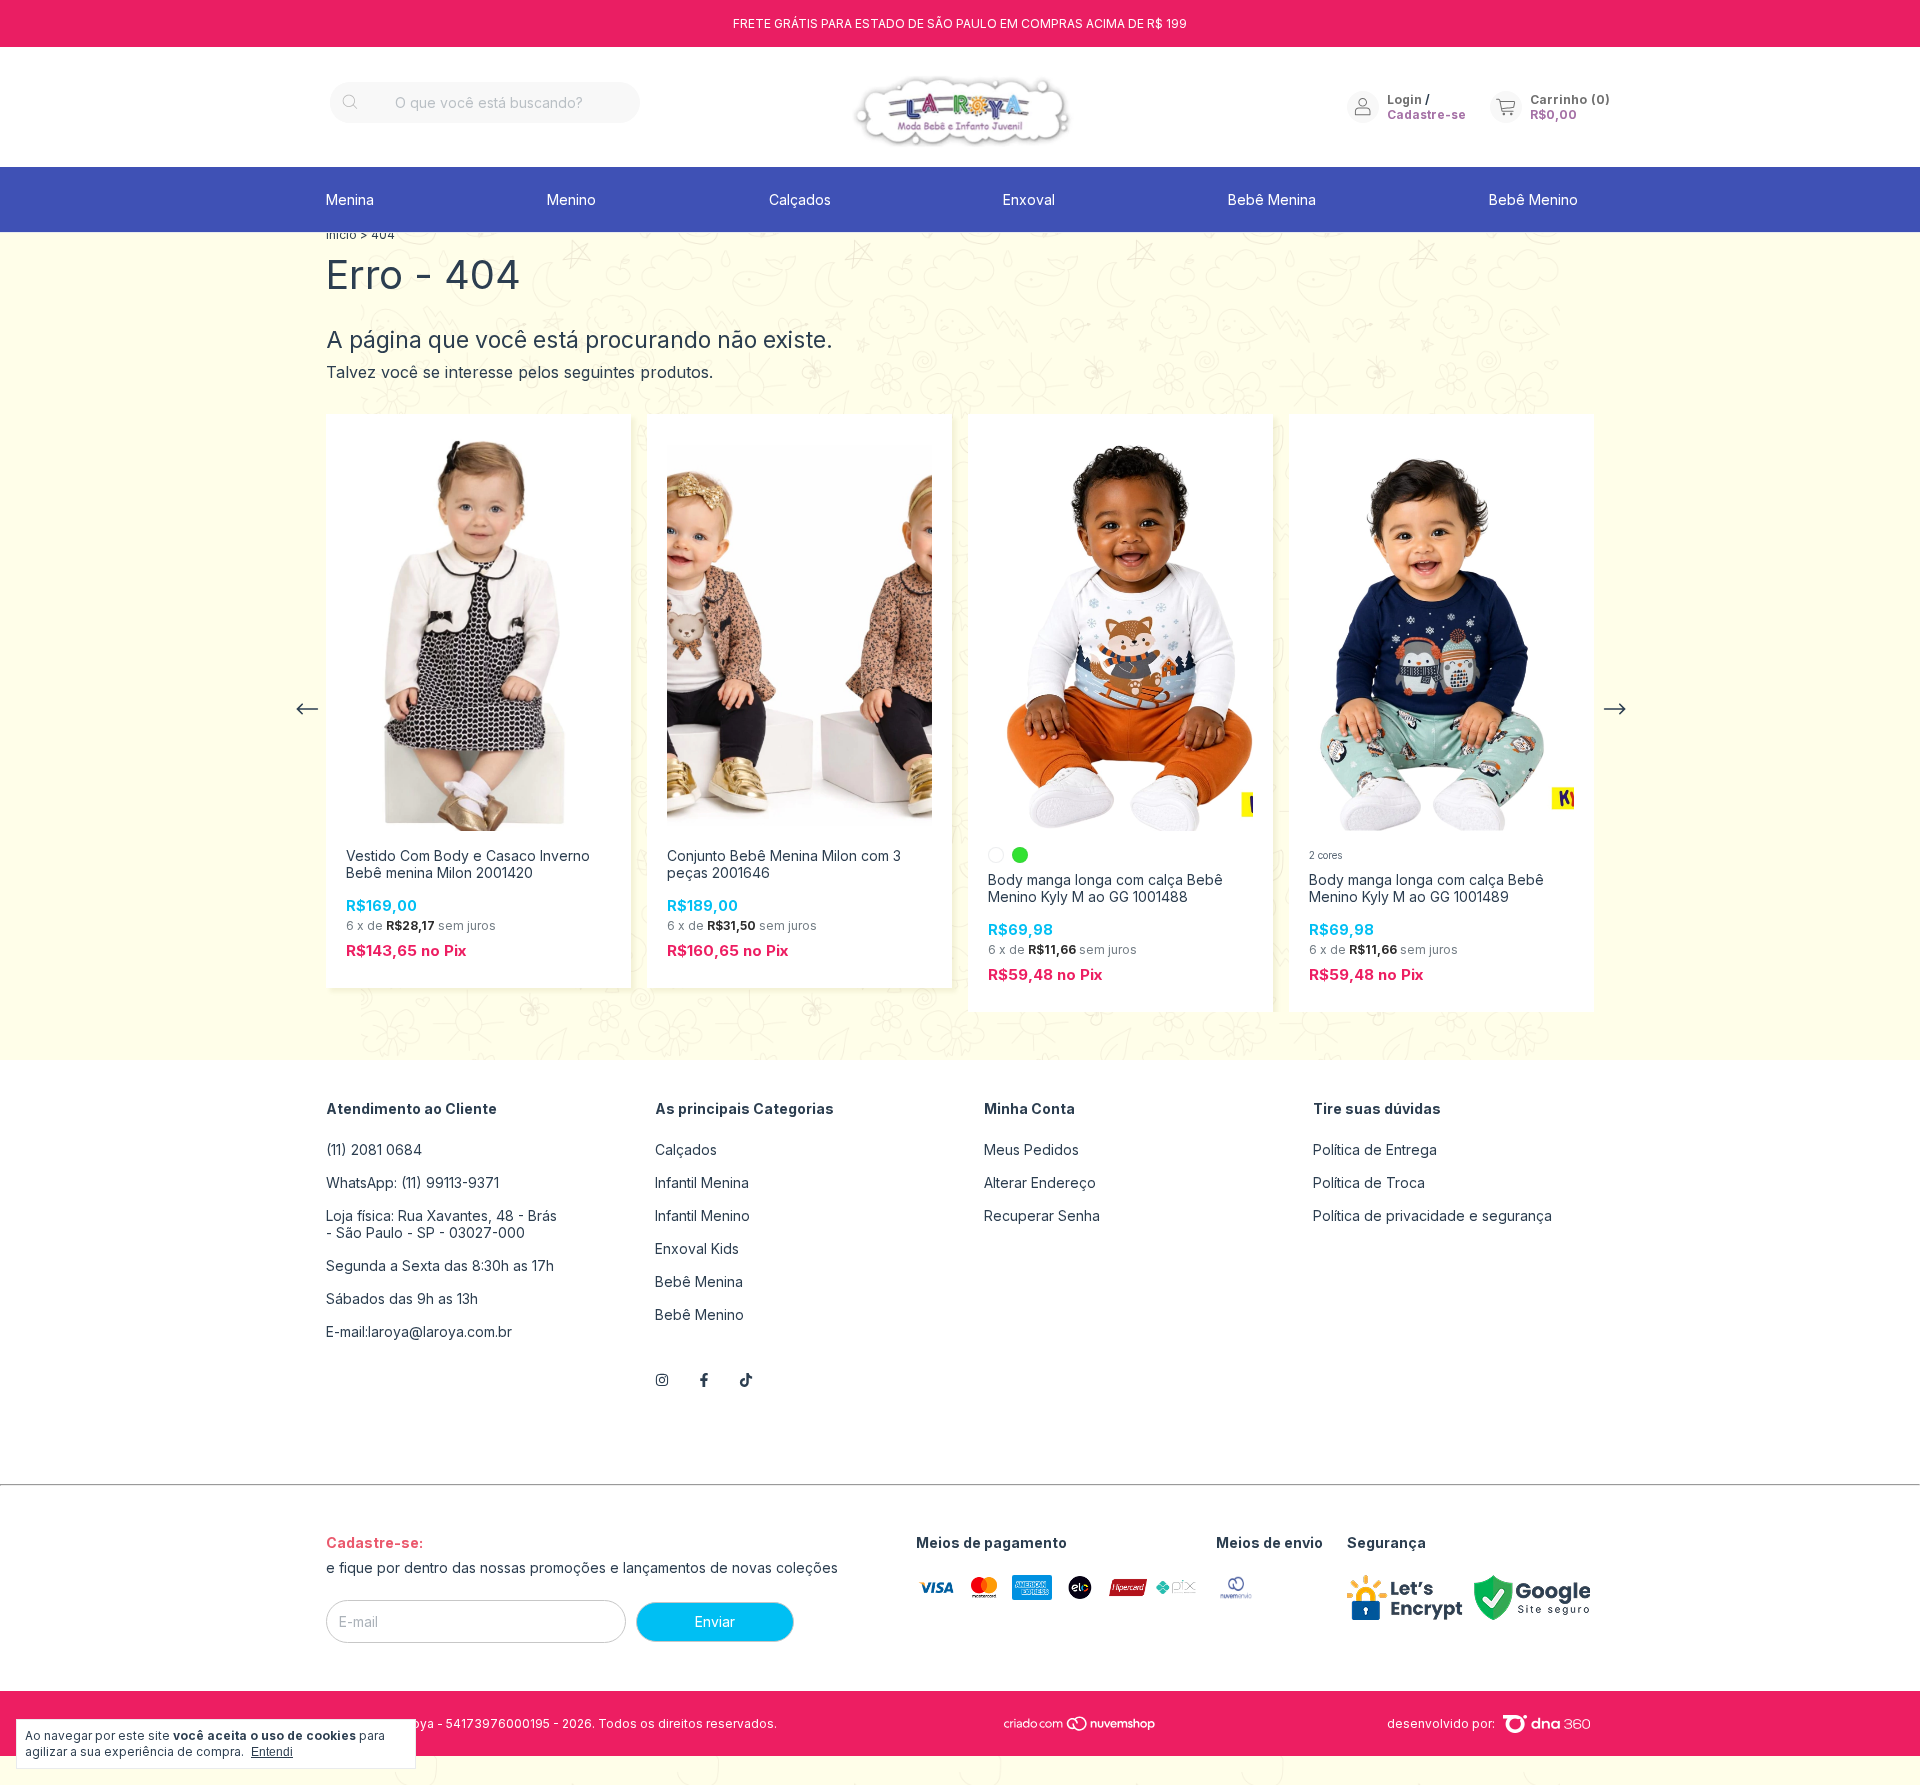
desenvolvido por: (1442, 1723)
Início (341, 234)
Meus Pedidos (1031, 1149)
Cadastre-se (1426, 114)
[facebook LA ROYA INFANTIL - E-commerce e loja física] (704, 1379)
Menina (350, 199)
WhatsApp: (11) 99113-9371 (412, 1182)
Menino (571, 199)
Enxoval (1029, 199)
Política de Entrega (1375, 1149)
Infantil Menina (702, 1182)
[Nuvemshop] (1080, 1727)
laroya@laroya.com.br (440, 1331)
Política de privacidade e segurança (1432, 1215)
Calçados (800, 199)
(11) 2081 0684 (374, 1149)
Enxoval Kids (697, 1248)
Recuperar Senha (1042, 1215)
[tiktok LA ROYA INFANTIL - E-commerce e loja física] (746, 1379)
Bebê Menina (1272, 199)
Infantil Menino (702, 1215)
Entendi (272, 1752)
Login (1404, 99)
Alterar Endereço (1040, 1182)
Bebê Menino (1533, 199)
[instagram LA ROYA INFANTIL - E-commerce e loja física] (662, 1379)
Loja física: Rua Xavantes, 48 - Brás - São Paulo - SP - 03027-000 (441, 1224)
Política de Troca (1369, 1182)
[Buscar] (350, 102)
